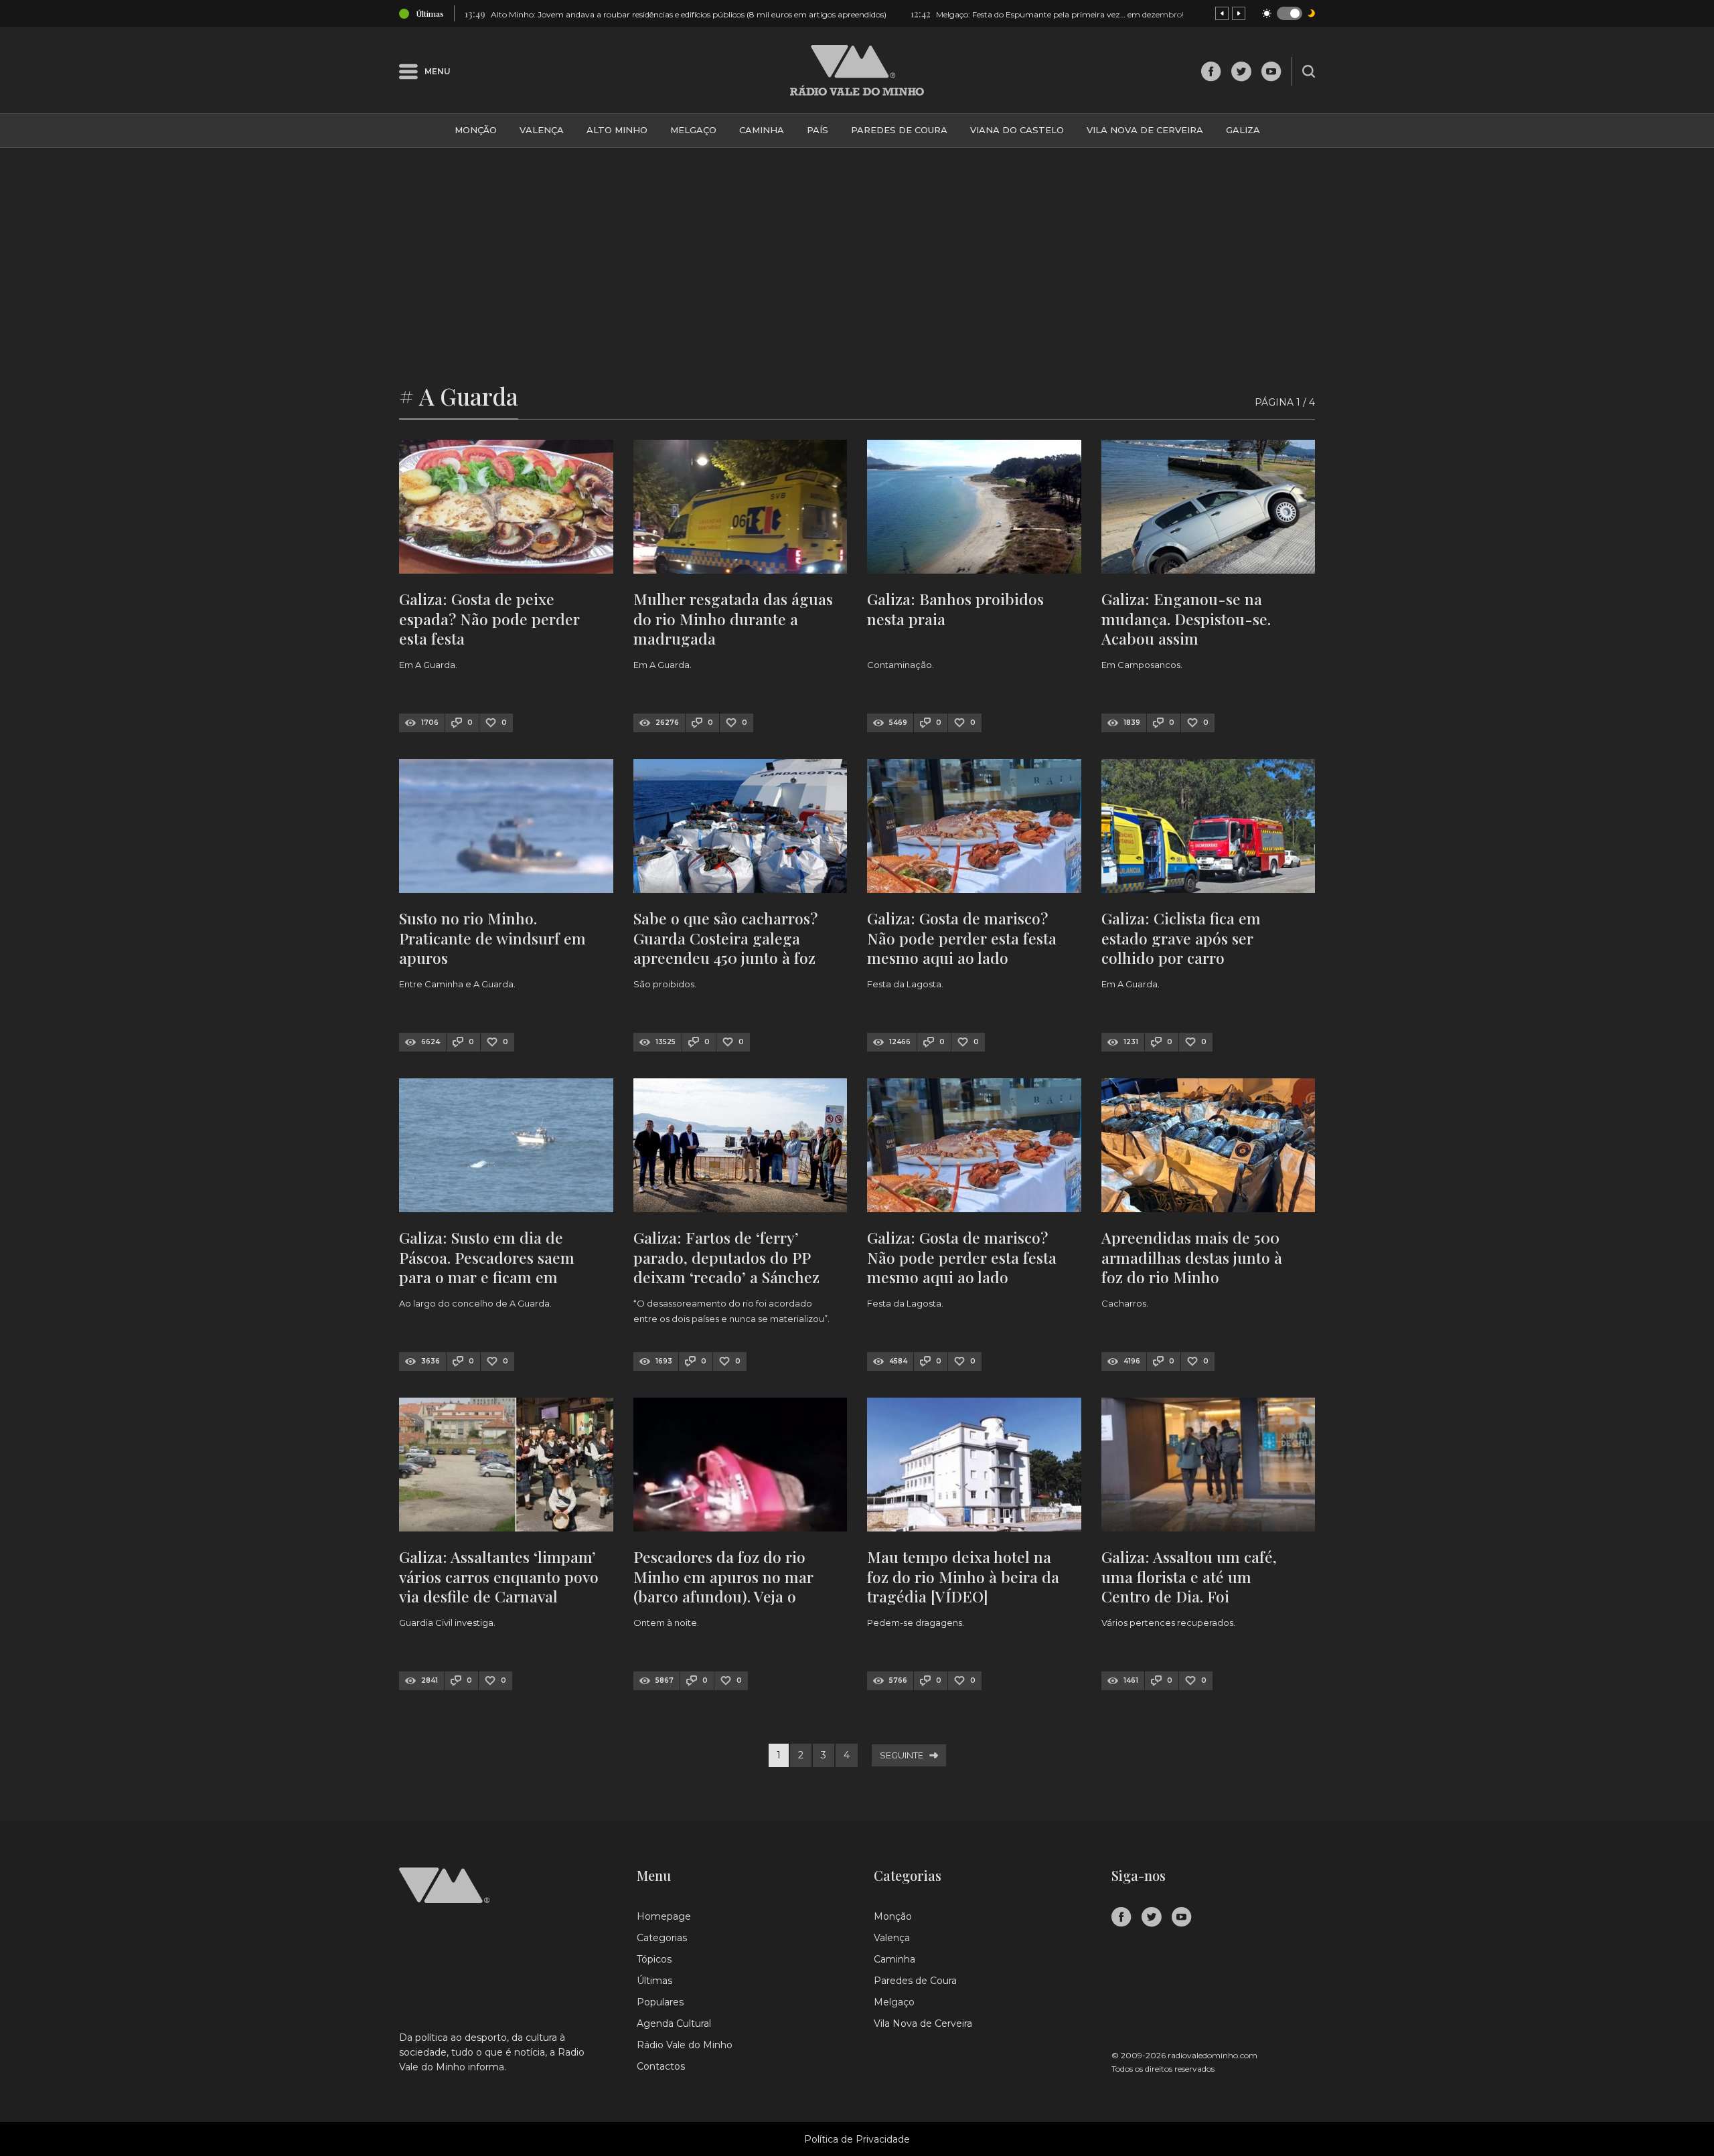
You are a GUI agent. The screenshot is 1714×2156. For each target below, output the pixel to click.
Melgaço (693, 130)
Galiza (1243, 130)
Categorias (662, 1938)
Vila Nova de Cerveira (1145, 130)
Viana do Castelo (1017, 130)
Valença (542, 130)
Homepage (664, 1916)
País (817, 130)
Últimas (654, 1981)
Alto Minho (617, 130)
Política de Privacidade (857, 2139)
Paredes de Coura (899, 130)
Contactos (661, 2066)
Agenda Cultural (674, 2023)
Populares (660, 2002)
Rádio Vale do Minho (685, 2045)
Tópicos (654, 1959)
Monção (476, 130)
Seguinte (902, 1755)
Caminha (762, 130)
